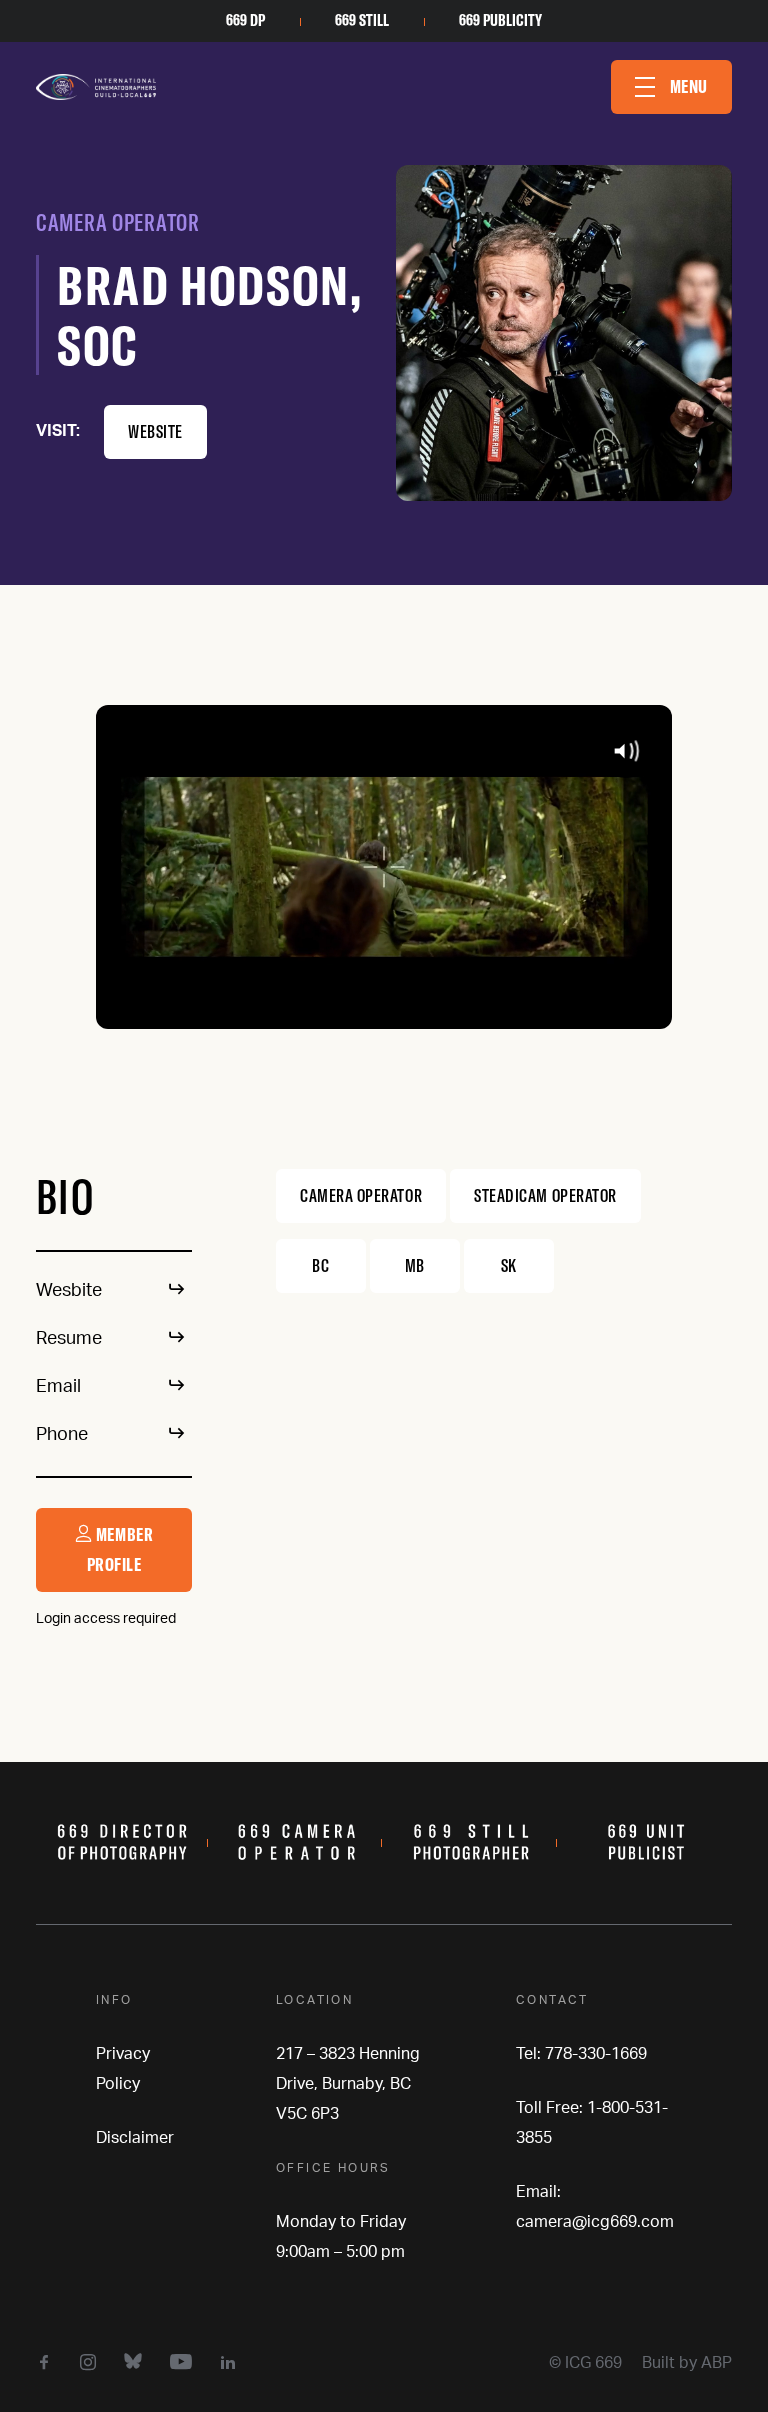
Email (58, 1387)
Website (155, 431)
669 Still (362, 20)
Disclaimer (135, 2138)
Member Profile (120, 1549)
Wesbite (69, 1291)
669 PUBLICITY (500, 20)
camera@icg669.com (595, 2222)
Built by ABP (687, 2363)
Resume (69, 1339)
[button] (671, 87)
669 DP (245, 20)
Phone (62, 1435)
